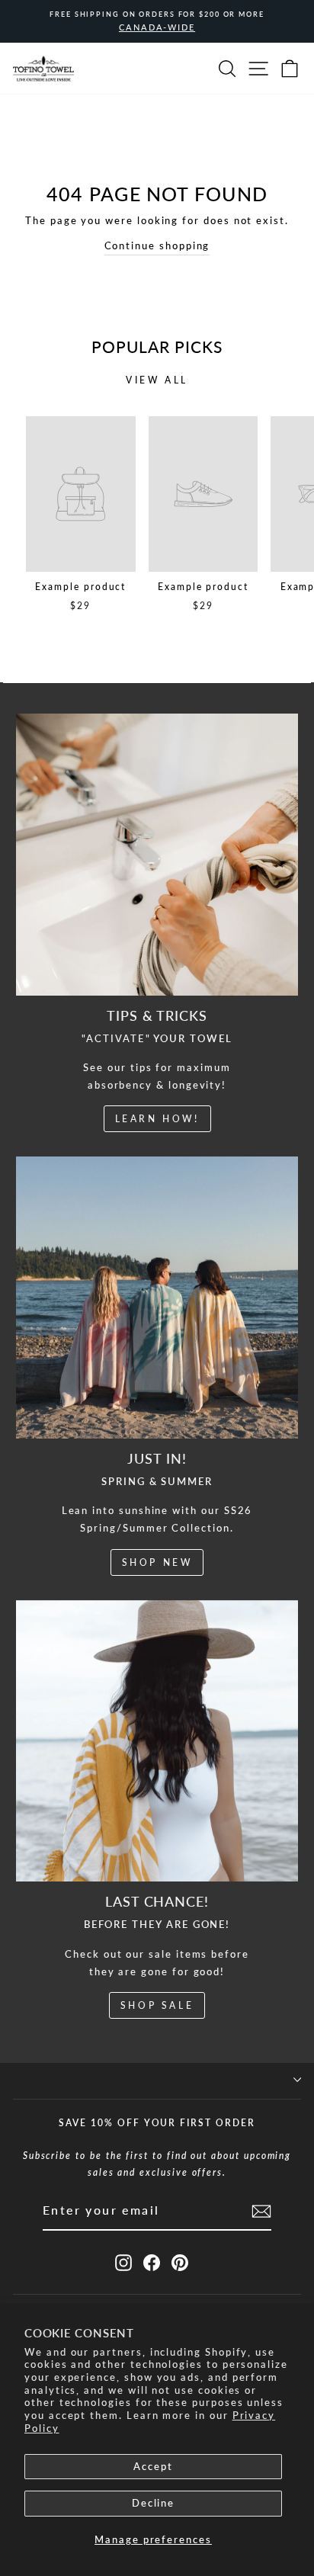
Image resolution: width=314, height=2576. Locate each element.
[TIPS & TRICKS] (157, 855)
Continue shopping (157, 245)
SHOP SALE (157, 2005)
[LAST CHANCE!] (157, 1741)
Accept (153, 2466)
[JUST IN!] (157, 1298)
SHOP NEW (157, 1562)
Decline (154, 2503)
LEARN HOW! (157, 1119)
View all (157, 380)
